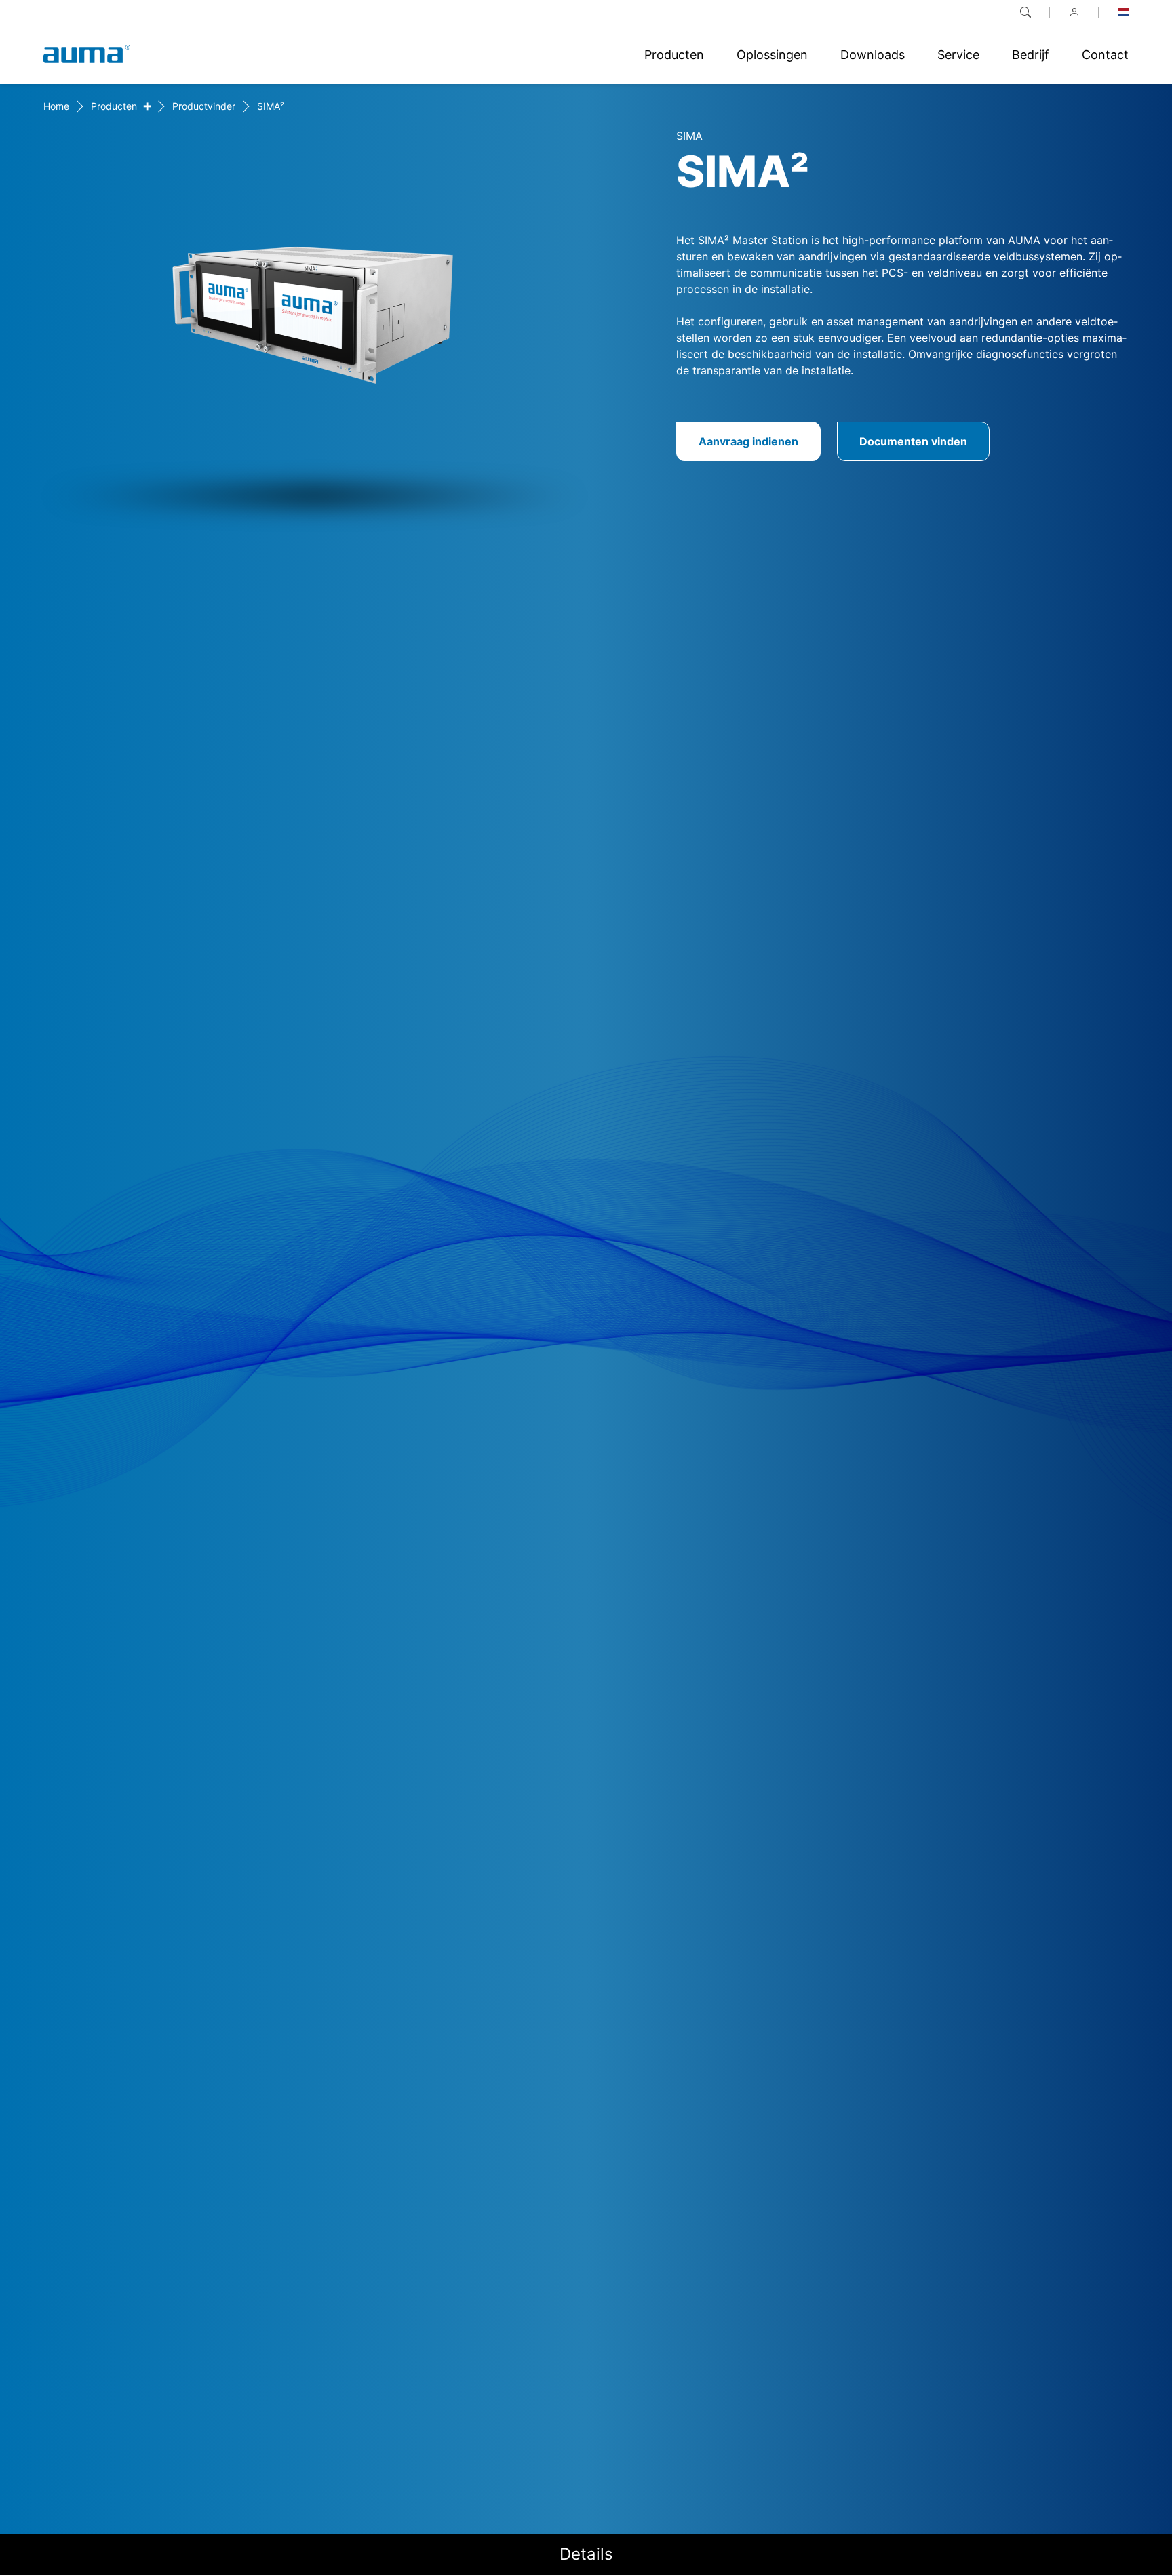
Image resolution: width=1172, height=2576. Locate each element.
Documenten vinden (913, 441)
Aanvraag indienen (748, 441)
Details (586, 2554)
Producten (114, 106)
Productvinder (204, 106)
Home (56, 106)
